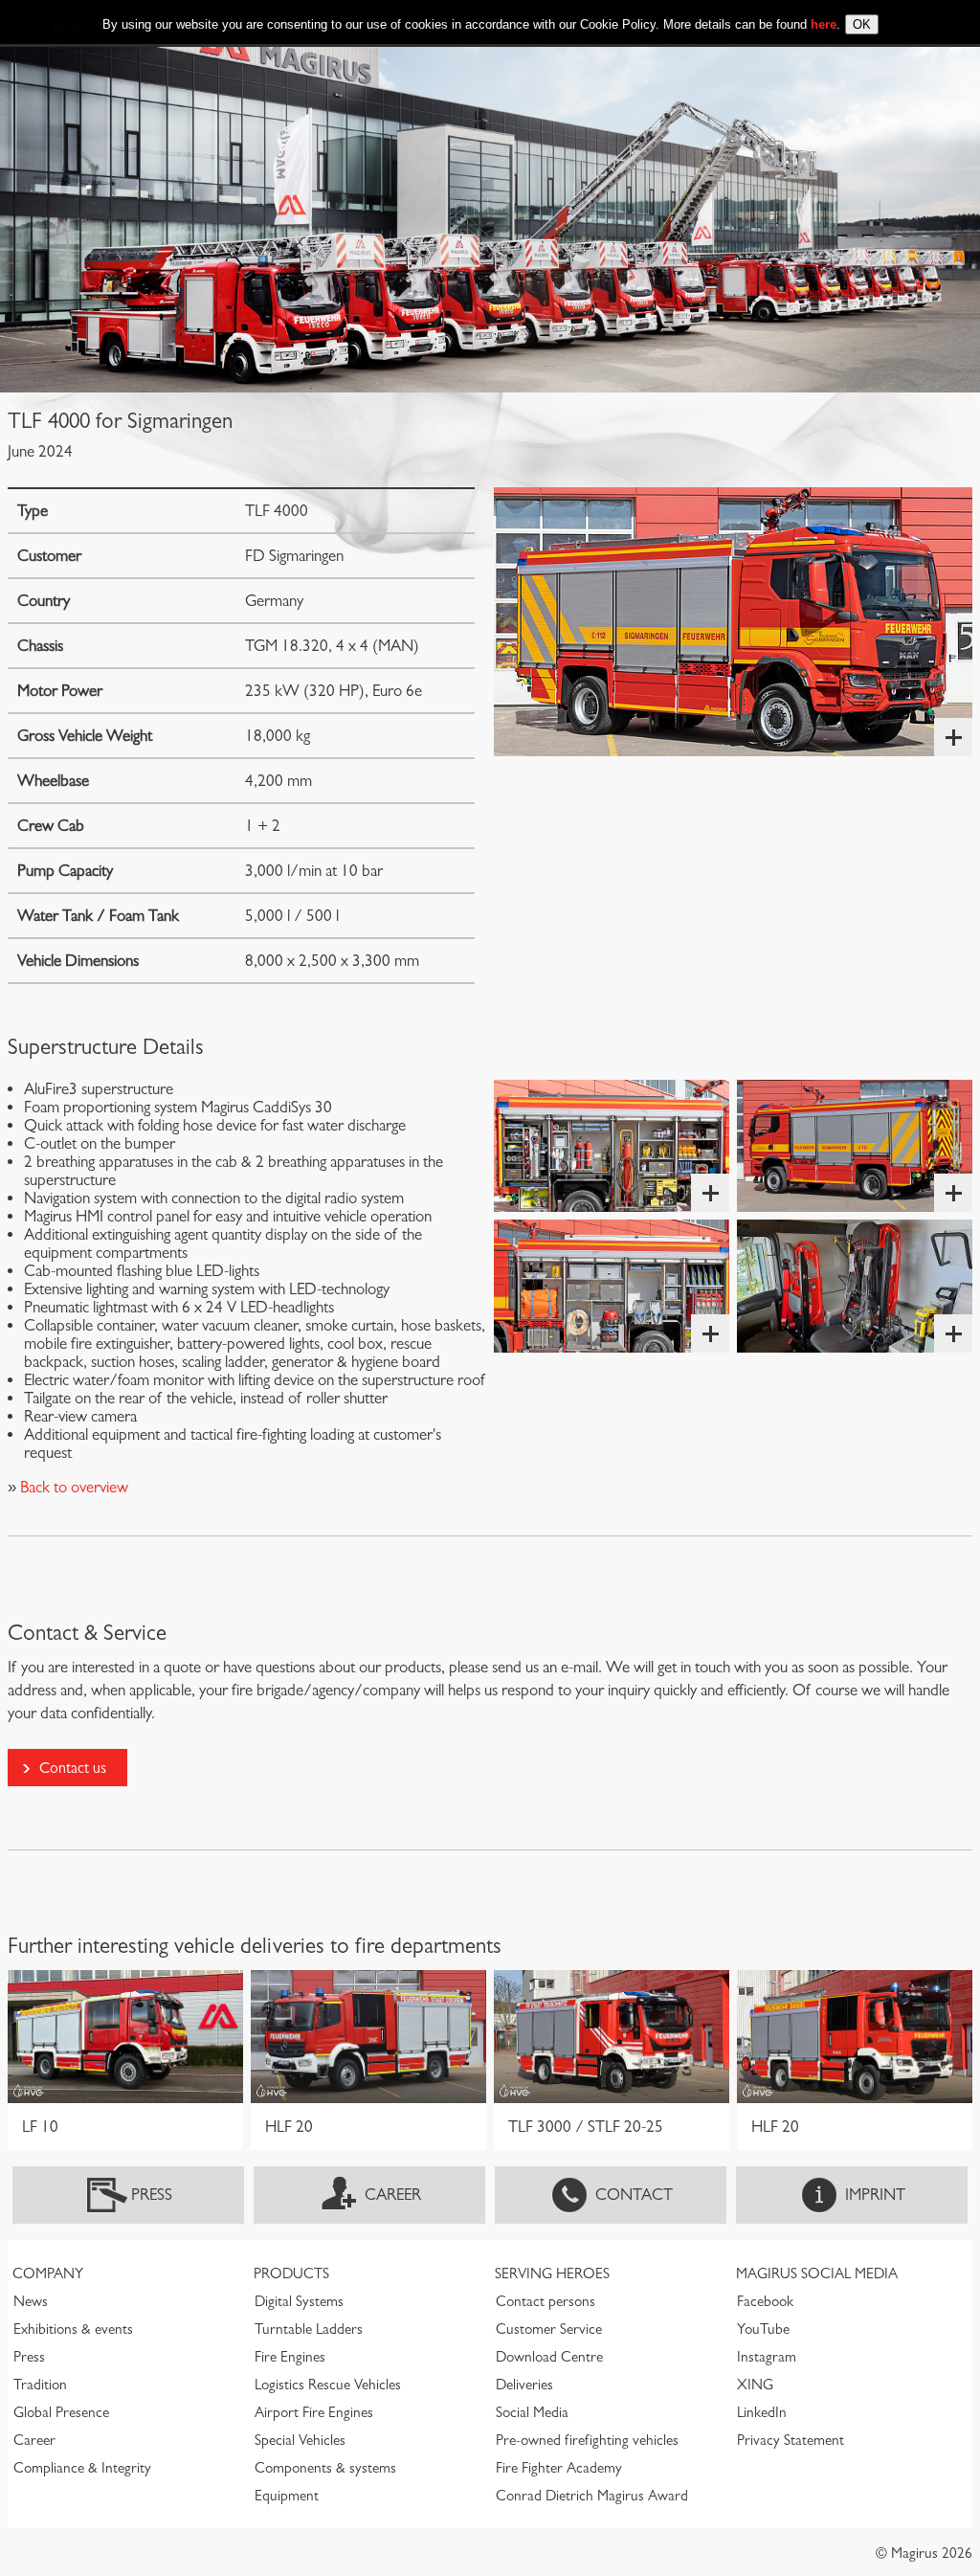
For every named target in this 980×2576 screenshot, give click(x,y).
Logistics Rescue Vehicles (328, 2385)
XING (755, 2385)
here (824, 24)
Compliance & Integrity (82, 2468)
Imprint (875, 2195)
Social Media (532, 2412)
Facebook (765, 2301)
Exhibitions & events (73, 2329)
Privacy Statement (791, 2440)
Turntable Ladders (309, 2329)
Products (291, 2274)
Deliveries (524, 2385)
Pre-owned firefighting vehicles (587, 2440)
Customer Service (549, 2329)
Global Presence (61, 2412)
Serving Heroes (552, 2274)
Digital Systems (299, 2301)
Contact (634, 2195)
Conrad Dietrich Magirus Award (592, 2496)
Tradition (40, 2385)
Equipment (287, 2496)
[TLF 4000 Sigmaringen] (733, 622)
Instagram (767, 2357)
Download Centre (549, 2357)
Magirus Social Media (817, 2274)
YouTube (763, 2329)
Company (48, 2274)
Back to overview (72, 1487)
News (31, 2301)
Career (393, 2195)
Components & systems (325, 2468)
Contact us (73, 1768)
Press (152, 2195)
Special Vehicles (300, 2440)
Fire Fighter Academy (559, 2468)
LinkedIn (762, 2412)
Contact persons (546, 2301)
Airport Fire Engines (314, 2412)
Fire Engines (290, 2357)
